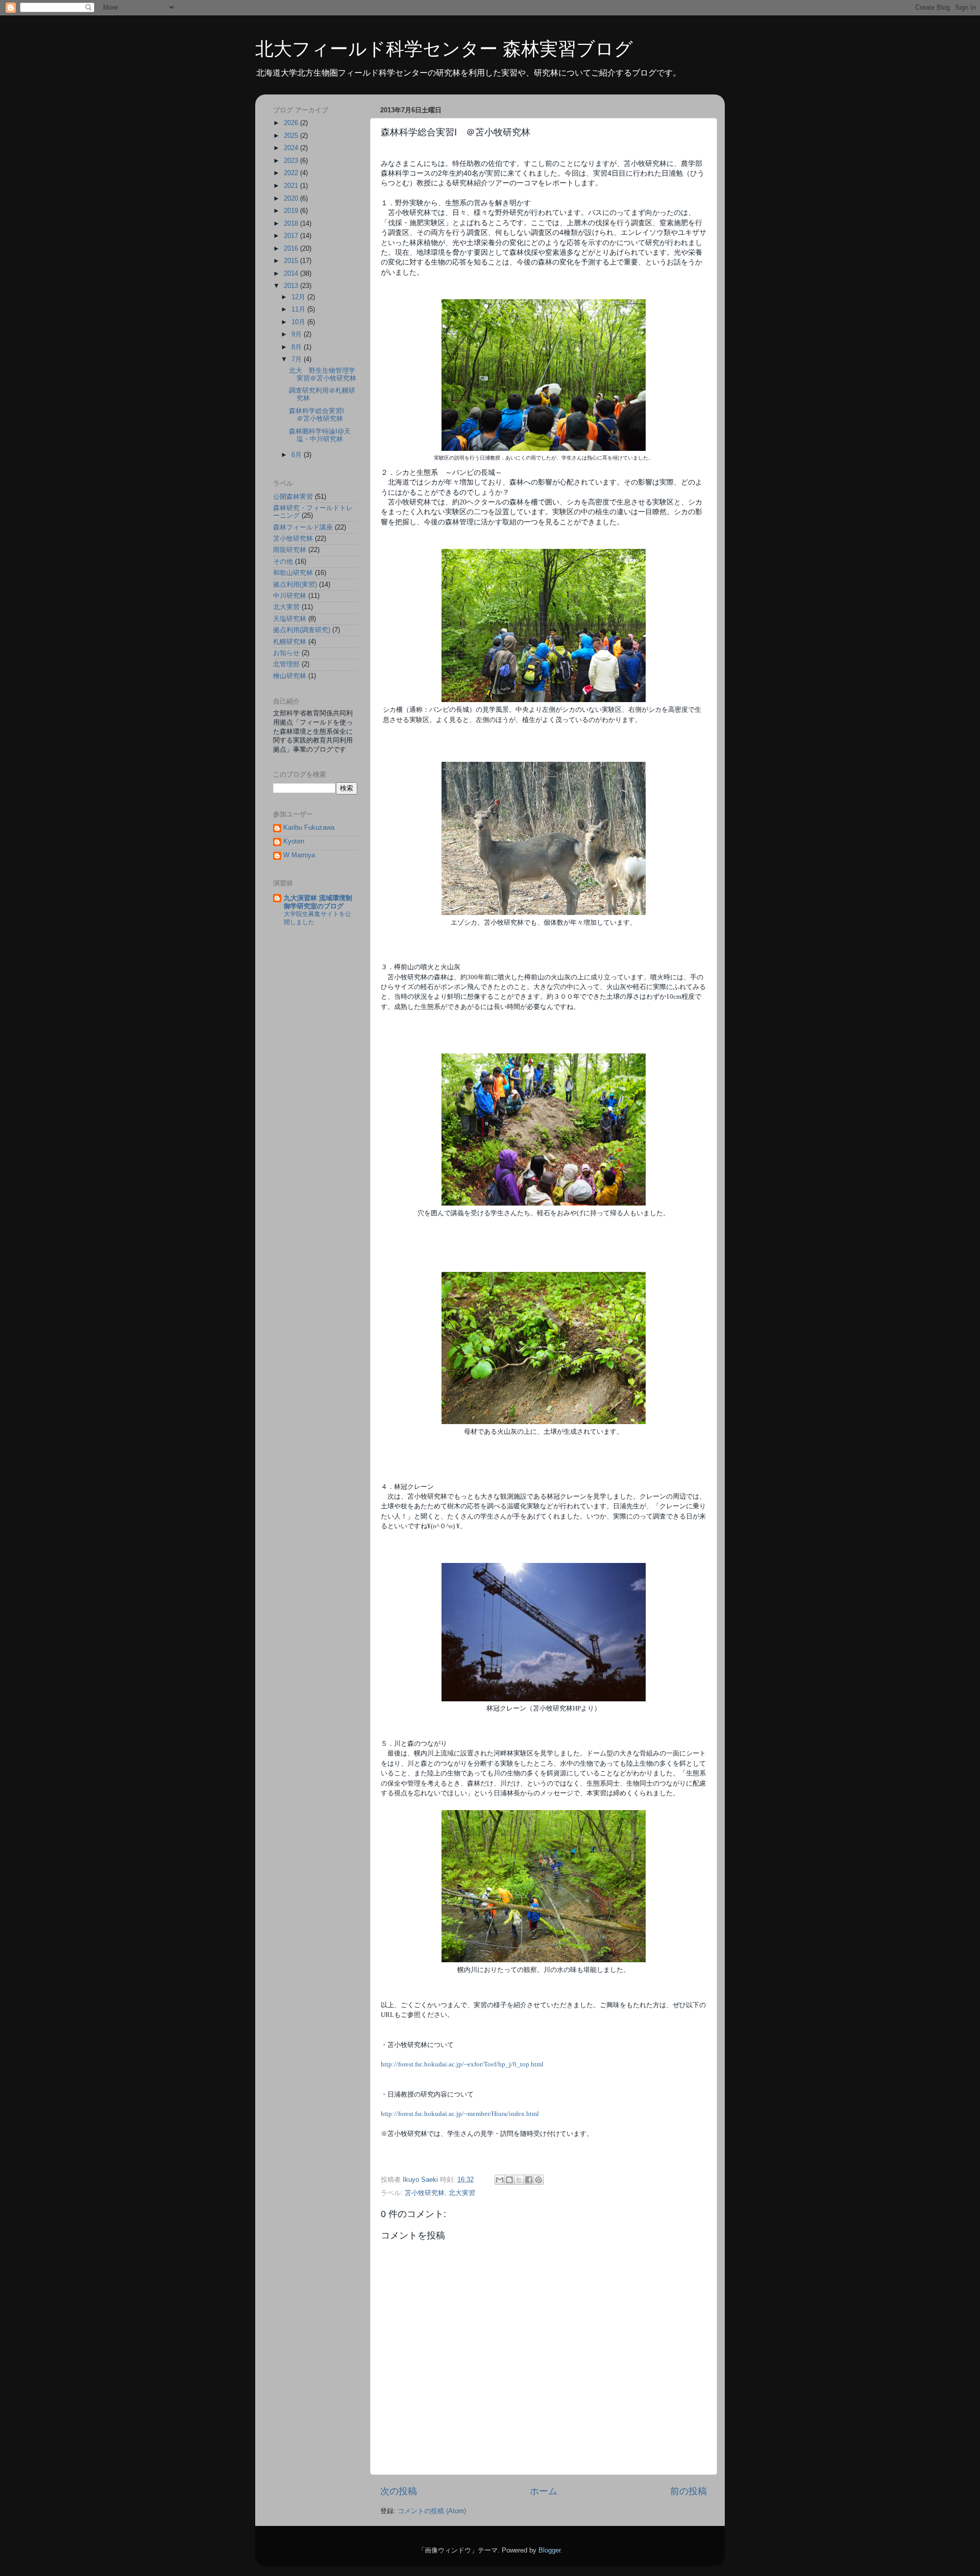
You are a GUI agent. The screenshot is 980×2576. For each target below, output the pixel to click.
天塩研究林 (290, 619)
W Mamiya (299, 855)
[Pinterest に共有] (538, 2180)
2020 (292, 199)
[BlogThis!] (509, 2180)
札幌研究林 (290, 642)
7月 (298, 359)
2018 (292, 224)
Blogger (549, 2550)
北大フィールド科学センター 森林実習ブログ (444, 49)
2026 (292, 123)
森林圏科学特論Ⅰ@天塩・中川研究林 (320, 435)
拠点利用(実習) (295, 585)
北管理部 (286, 664)
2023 (292, 161)
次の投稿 (399, 2491)
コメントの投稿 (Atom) (432, 2511)
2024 (292, 148)
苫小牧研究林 (425, 2193)
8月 (298, 347)
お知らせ (286, 653)
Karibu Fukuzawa (309, 828)
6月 (298, 455)
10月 (299, 322)
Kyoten (294, 841)
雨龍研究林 (290, 550)
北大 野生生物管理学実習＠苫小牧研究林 (323, 375)
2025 (292, 136)
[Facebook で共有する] (529, 2180)
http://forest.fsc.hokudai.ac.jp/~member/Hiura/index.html (460, 2114)
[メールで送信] (500, 2180)
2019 (292, 211)
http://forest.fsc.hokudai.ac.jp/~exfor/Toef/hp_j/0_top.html (462, 2064)
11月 (299, 309)
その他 (283, 562)
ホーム (544, 2491)
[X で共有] (519, 2180)
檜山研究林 (290, 676)
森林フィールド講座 (303, 527)
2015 (292, 261)
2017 (292, 236)
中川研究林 (290, 596)
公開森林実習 (293, 497)
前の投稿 (689, 2491)
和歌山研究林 (293, 573)
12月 (299, 297)
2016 (292, 249)
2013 (292, 286)
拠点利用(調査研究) (302, 630)
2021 (292, 186)
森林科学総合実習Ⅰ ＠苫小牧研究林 (320, 415)
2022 (292, 173)
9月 (298, 334)
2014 (292, 274)
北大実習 (462, 2193)
